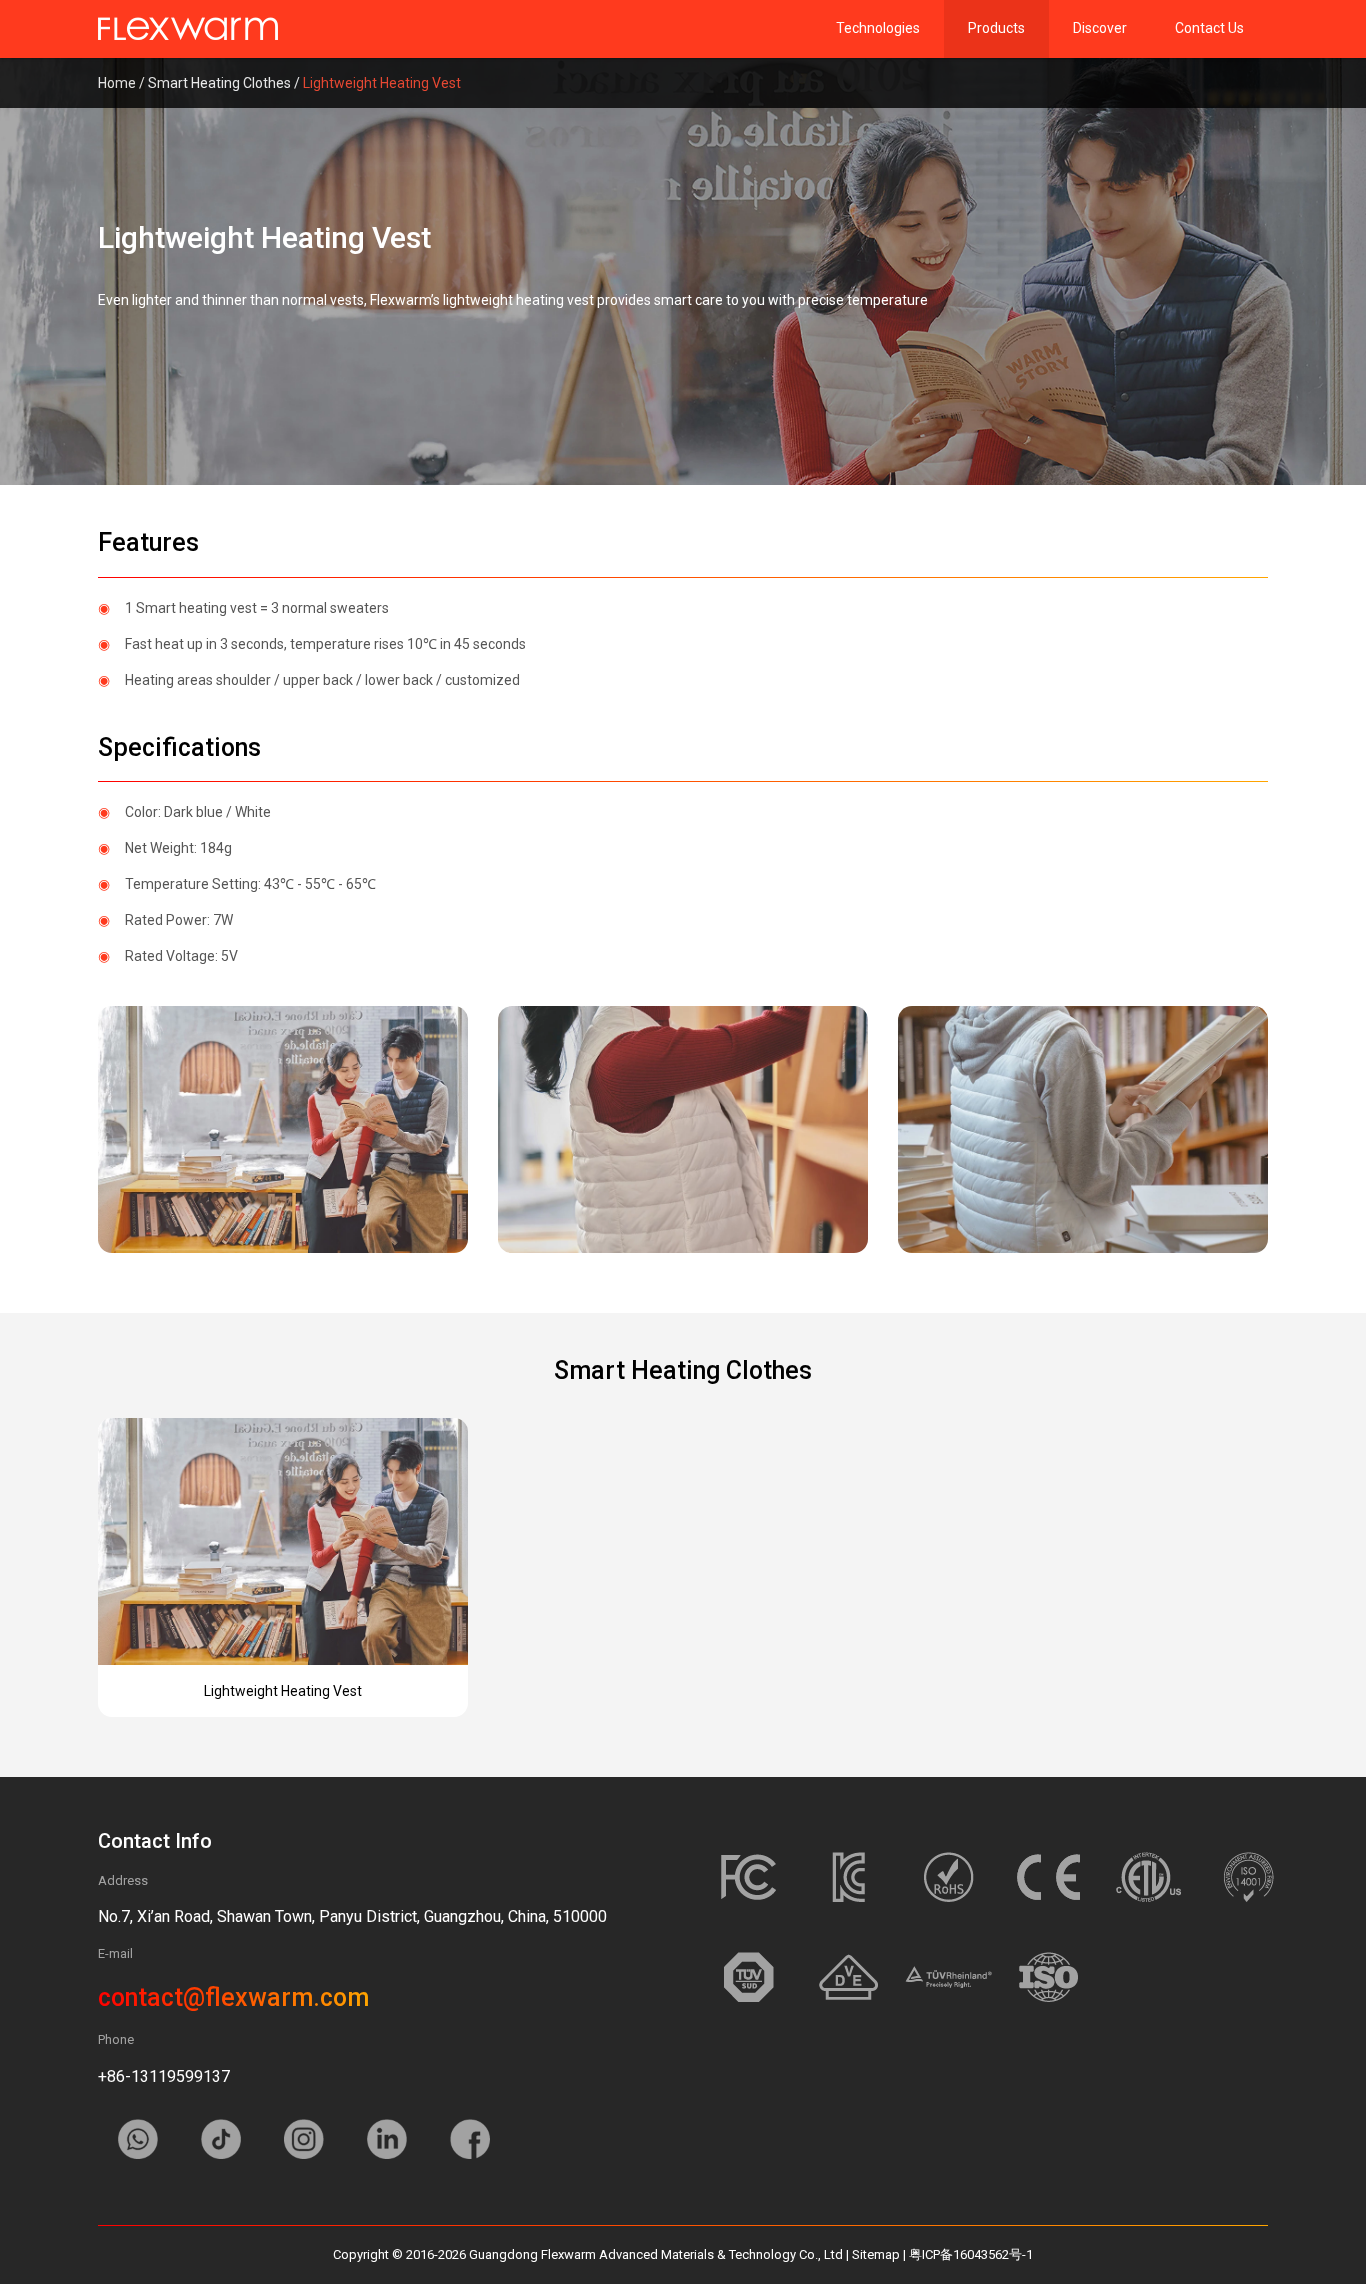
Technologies (878, 28)
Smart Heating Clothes (219, 83)
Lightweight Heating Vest (283, 1691)
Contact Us (1209, 28)
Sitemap (876, 2254)
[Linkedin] (388, 2147)
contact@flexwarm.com (233, 1997)
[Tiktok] (222, 2147)
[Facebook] (470, 2147)
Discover (1100, 28)
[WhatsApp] (139, 2147)
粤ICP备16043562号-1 (971, 2254)
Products (996, 28)
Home (117, 83)
